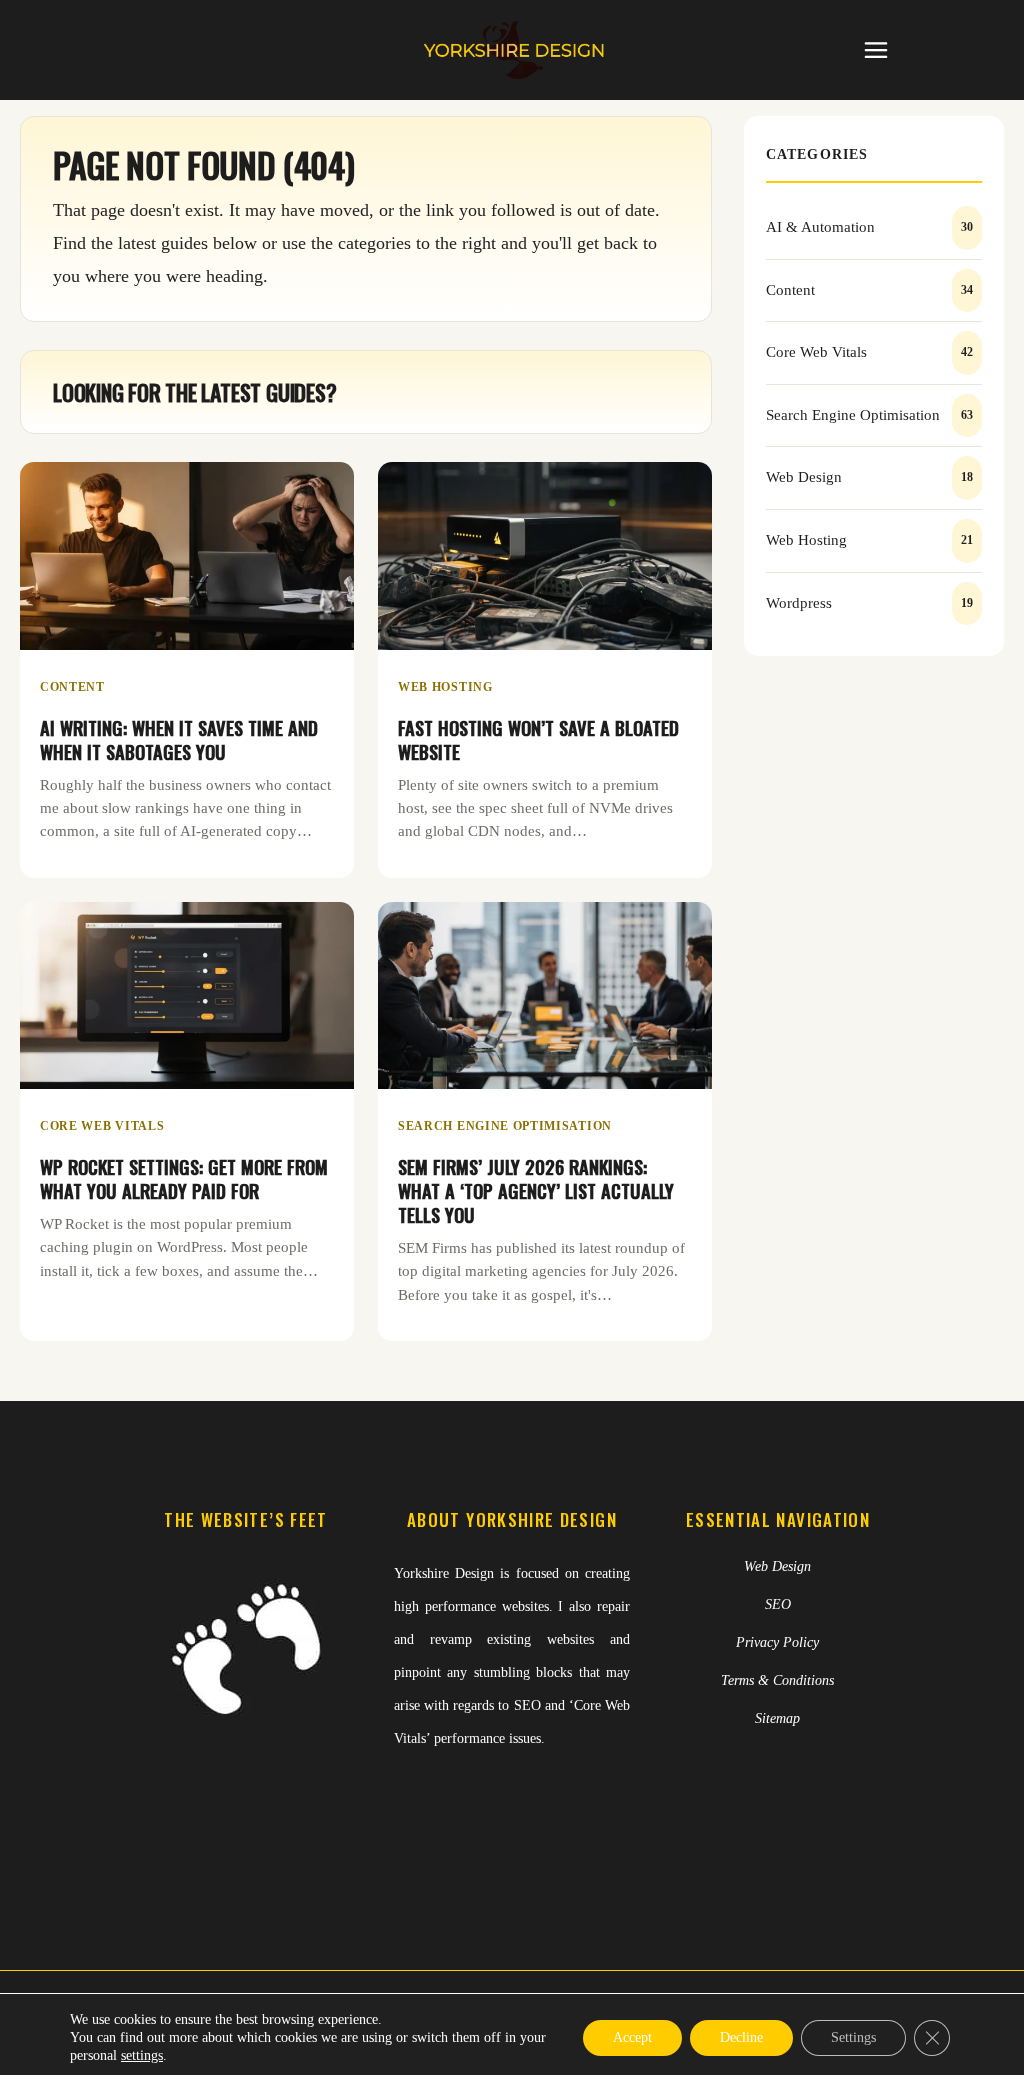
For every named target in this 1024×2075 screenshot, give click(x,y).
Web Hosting (445, 687)
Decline (741, 2037)
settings (142, 2055)
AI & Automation (820, 227)
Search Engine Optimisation (505, 1126)
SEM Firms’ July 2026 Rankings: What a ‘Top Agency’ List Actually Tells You (536, 1190)
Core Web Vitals (102, 1126)
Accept (632, 2037)
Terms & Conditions (777, 1680)
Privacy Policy (777, 1642)
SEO (778, 1604)
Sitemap (777, 1718)
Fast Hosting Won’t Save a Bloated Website (538, 739)
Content (72, 687)
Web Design (804, 477)
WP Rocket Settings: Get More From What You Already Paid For (184, 1178)
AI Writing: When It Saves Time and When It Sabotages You (179, 739)
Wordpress (799, 603)
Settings (853, 2037)
